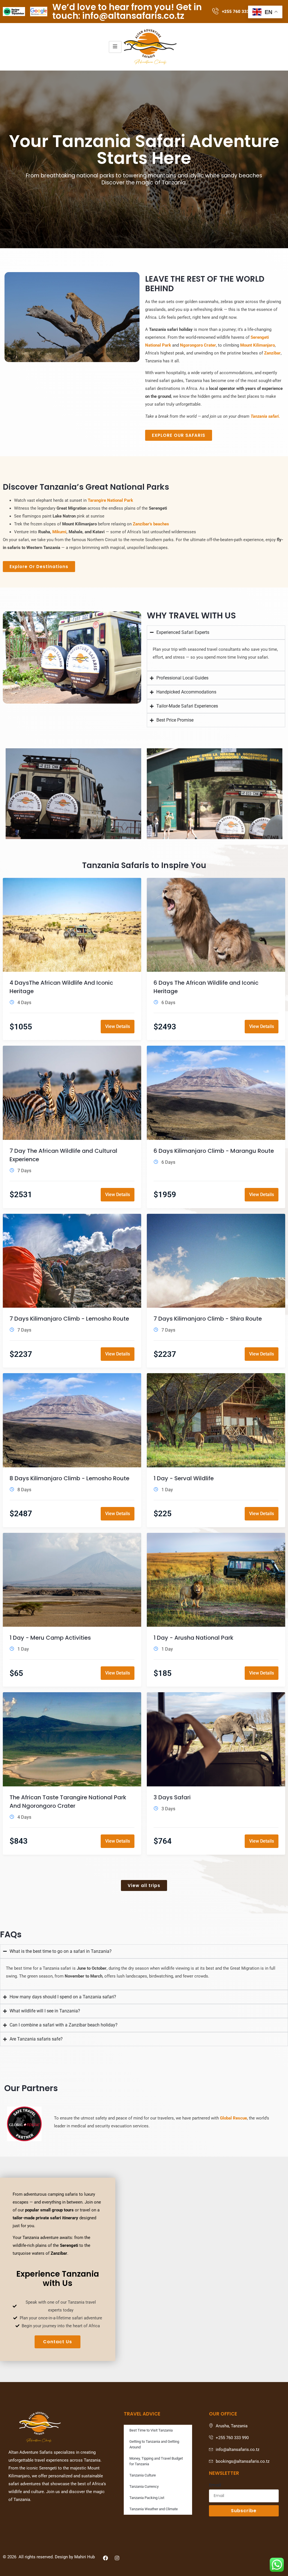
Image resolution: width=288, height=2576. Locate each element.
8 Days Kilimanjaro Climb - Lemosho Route (69, 1478)
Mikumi (59, 532)
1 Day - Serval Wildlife (184, 1478)
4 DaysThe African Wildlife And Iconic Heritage (61, 987)
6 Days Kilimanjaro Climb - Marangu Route (214, 1151)
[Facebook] (105, 2558)
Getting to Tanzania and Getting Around (154, 2444)
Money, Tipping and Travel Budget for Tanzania (156, 2461)
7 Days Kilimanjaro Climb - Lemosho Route (69, 1319)
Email (215, 2485)
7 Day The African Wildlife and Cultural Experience (63, 1155)
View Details (118, 1026)
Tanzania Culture (143, 2475)
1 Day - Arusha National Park (193, 1638)
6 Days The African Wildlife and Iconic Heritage (206, 987)
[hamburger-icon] (115, 47)
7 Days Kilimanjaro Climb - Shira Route (208, 1319)
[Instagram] (117, 2558)
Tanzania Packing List (147, 2498)
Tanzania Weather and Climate (154, 2509)
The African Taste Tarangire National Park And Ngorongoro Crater (68, 1802)
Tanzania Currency (144, 2486)
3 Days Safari (172, 1797)
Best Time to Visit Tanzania (151, 2430)
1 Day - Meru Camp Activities (50, 1638)
